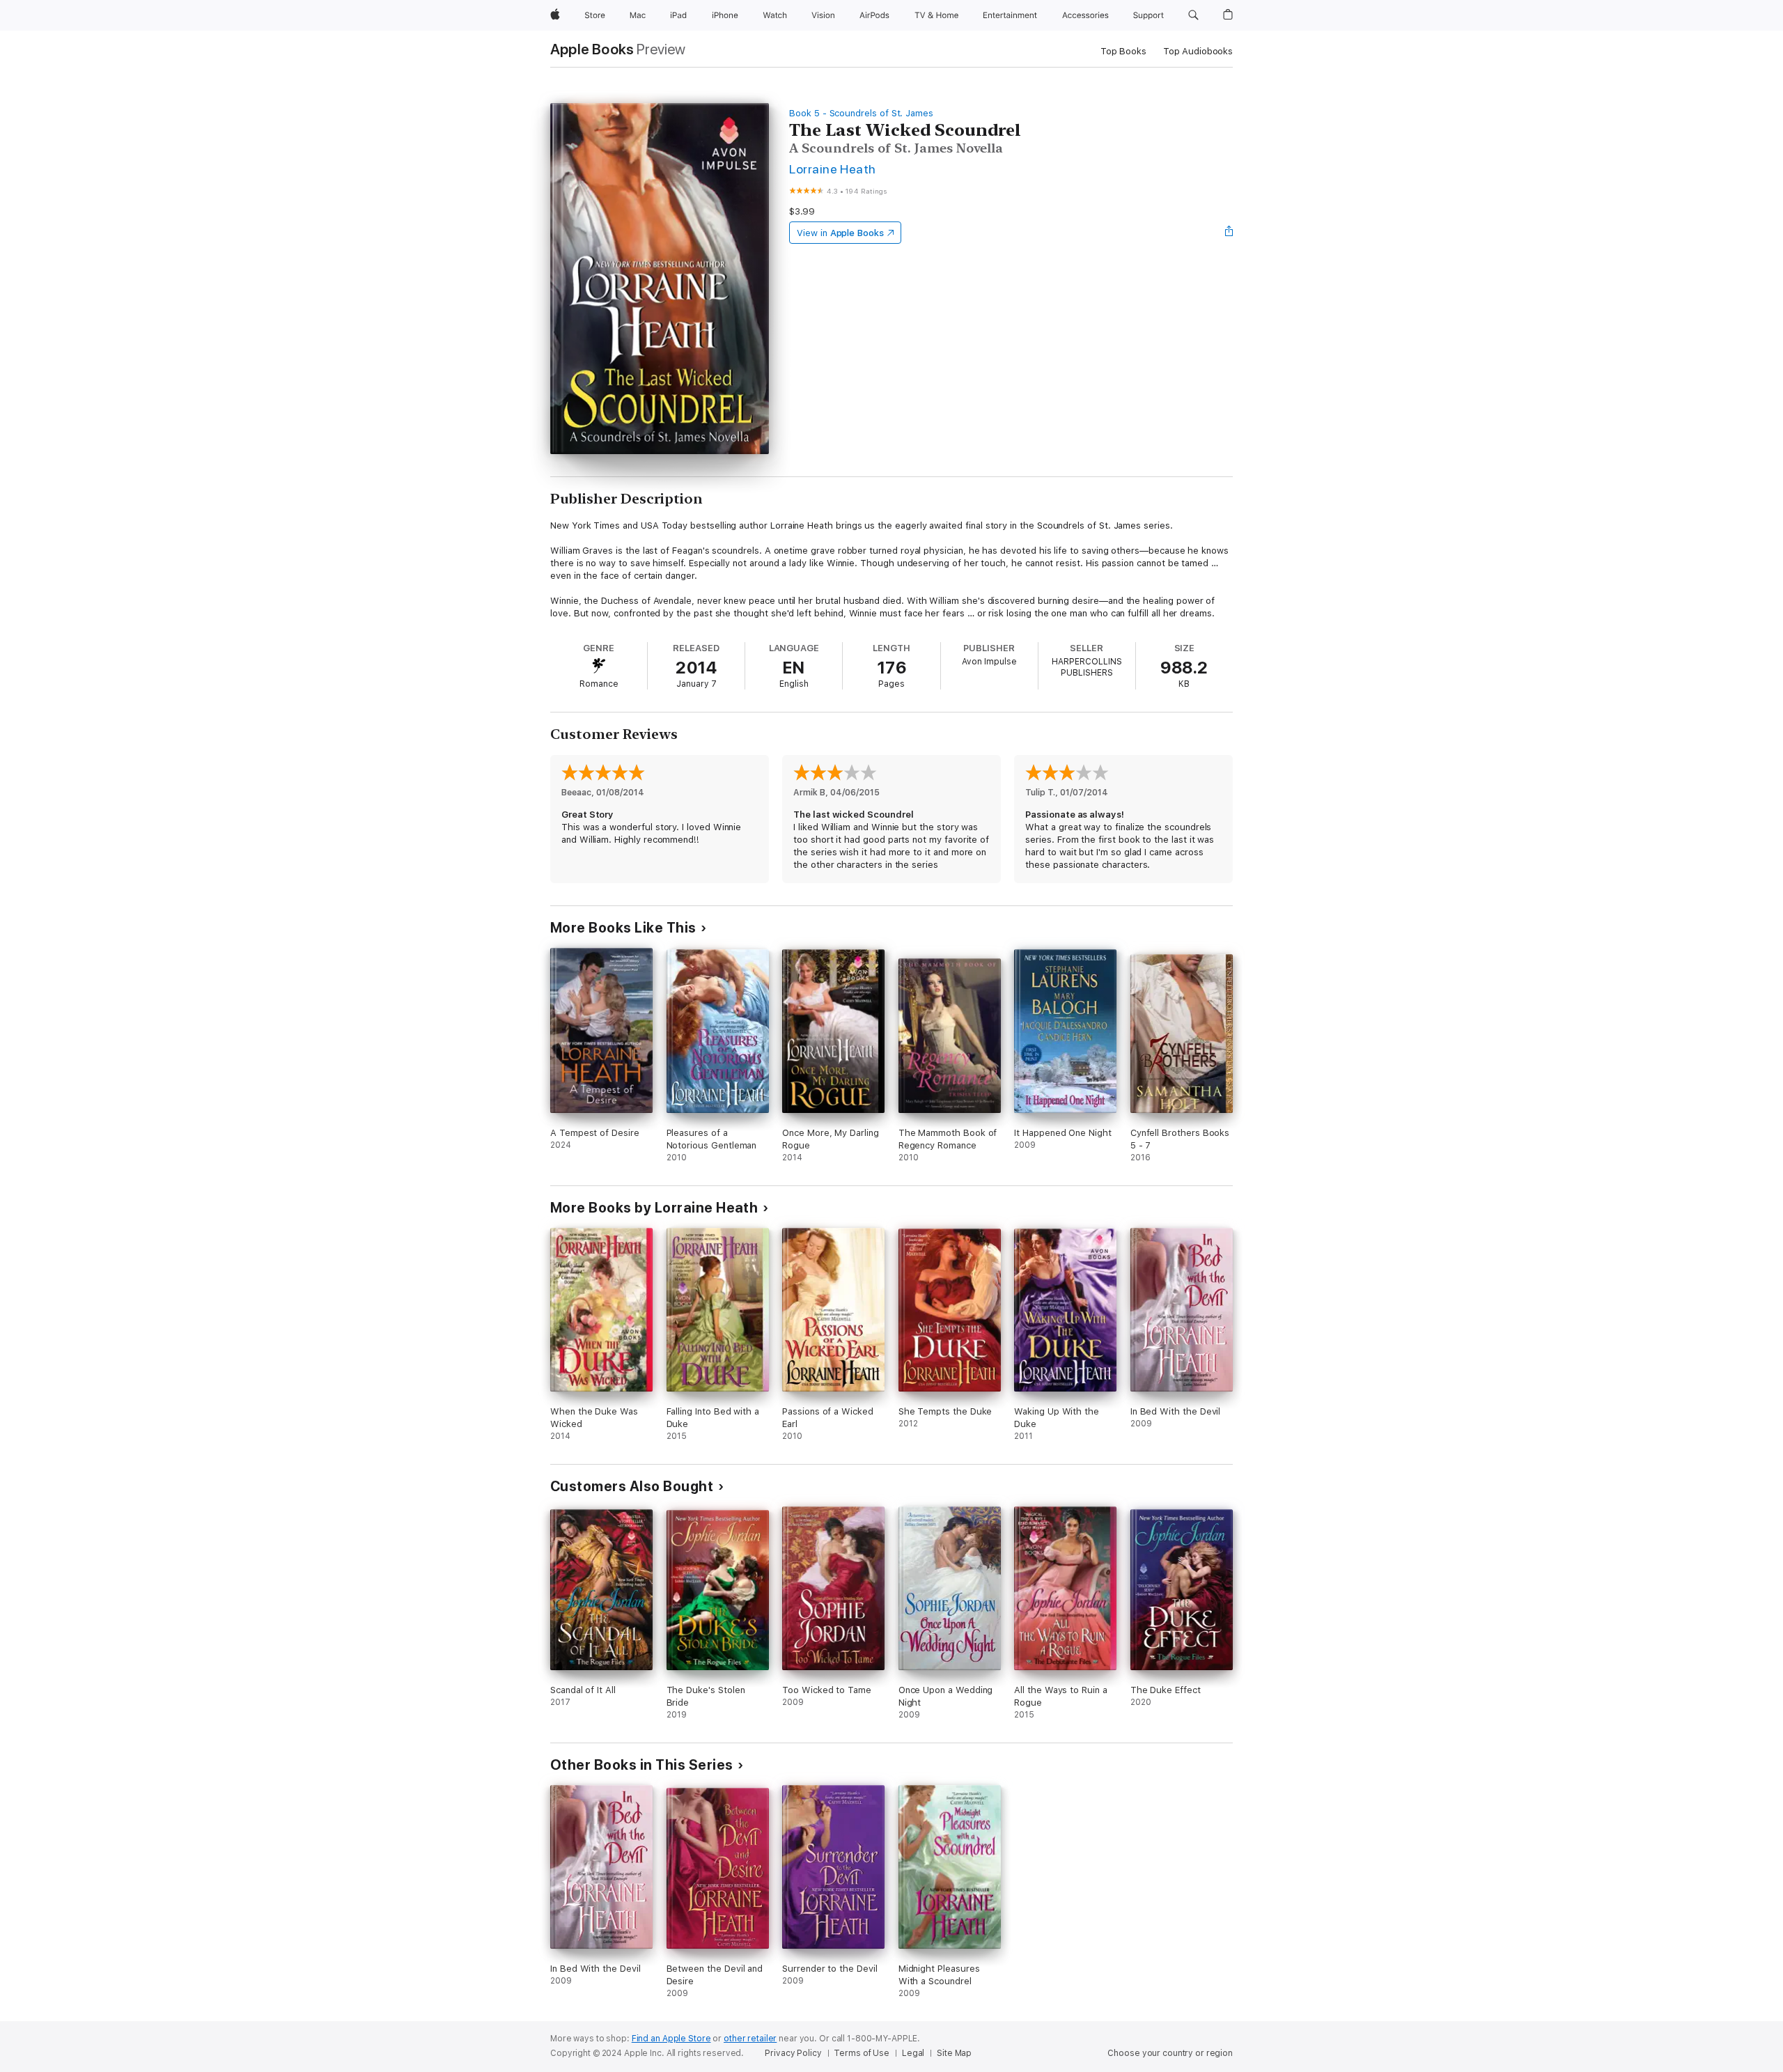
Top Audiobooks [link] (1198, 51)
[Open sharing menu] (1229, 233)
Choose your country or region (1170, 2053)
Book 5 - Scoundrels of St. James (861, 113)
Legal (913, 2053)
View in (840, 233)
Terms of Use (862, 2053)
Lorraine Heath (833, 169)
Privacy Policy (793, 2053)
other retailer (750, 2039)
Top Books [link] (1123, 51)
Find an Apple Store (671, 2039)
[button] (1193, 15)
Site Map (954, 2053)
